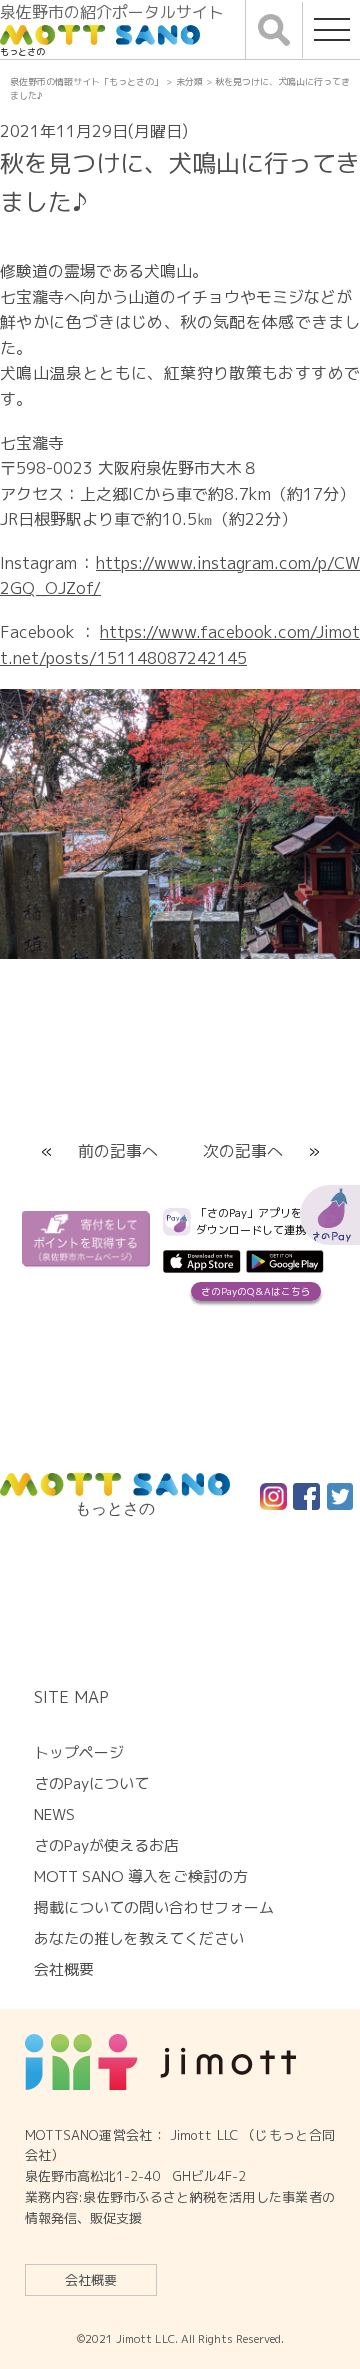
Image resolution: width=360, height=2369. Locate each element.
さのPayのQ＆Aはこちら (256, 1291)
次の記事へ (243, 1151)
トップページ (79, 1752)
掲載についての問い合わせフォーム (154, 1907)
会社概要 (91, 2280)
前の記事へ (118, 1151)
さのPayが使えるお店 (106, 1845)
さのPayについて (91, 1783)
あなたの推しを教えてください (139, 1938)
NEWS (54, 1814)
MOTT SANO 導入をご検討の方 (141, 1876)
